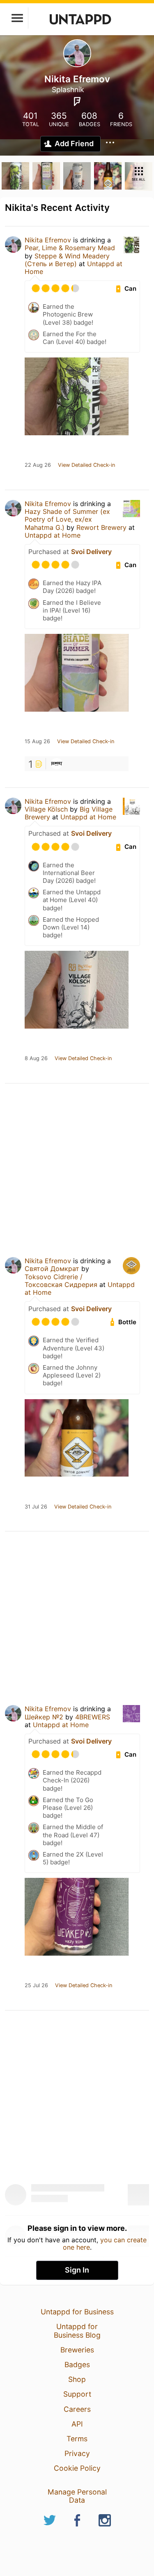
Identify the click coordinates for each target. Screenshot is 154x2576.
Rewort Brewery (101, 527)
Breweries (77, 2350)
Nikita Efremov (48, 240)
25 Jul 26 (36, 1986)
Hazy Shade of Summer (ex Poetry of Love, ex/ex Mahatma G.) (67, 519)
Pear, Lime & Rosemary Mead (70, 248)
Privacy (77, 2453)
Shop (77, 2379)
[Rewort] (57, 764)
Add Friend (74, 144)
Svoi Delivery (91, 552)
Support (77, 2394)
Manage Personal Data (77, 2496)
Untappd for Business (77, 2312)
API (77, 2424)
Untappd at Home (53, 535)
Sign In (77, 2270)
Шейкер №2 (44, 1717)
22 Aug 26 (38, 465)
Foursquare (77, 102)
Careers (77, 2409)
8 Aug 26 (36, 1058)
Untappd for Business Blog (77, 2331)
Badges (77, 2365)
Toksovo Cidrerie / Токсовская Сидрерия (61, 1281)
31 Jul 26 (36, 1507)
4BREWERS (93, 1717)
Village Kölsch (46, 809)
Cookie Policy (77, 2468)
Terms (77, 2439)
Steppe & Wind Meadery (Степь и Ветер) (67, 260)
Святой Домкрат (52, 1269)
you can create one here (105, 2244)
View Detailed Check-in (86, 465)
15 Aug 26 (37, 742)
